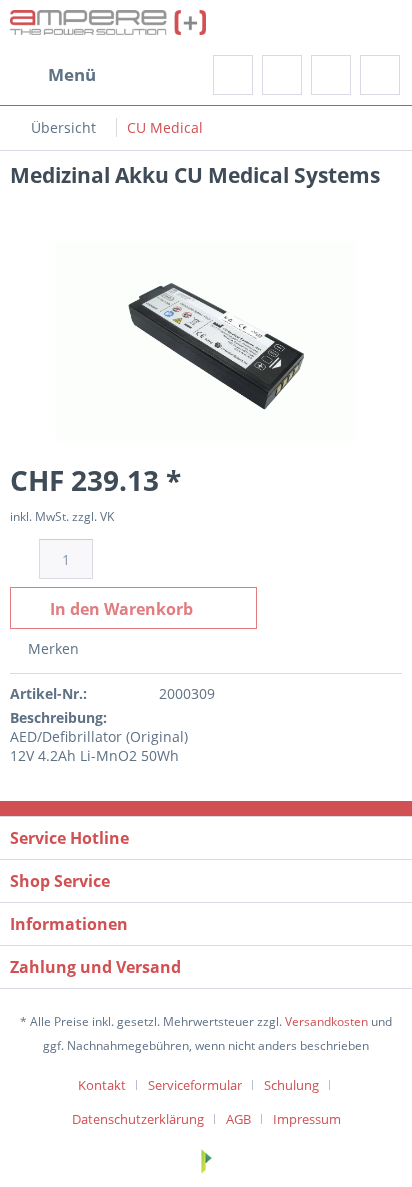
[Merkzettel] (282, 75)
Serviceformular (195, 1085)
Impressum (307, 1119)
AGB (238, 1119)
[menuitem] (53, 75)
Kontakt (102, 1085)
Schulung (291, 1085)
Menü (72, 74)
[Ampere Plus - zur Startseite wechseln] (108, 27)
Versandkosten (326, 1021)
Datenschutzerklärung (138, 1119)
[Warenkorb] (380, 75)
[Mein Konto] (331, 75)
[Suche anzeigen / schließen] (233, 75)
